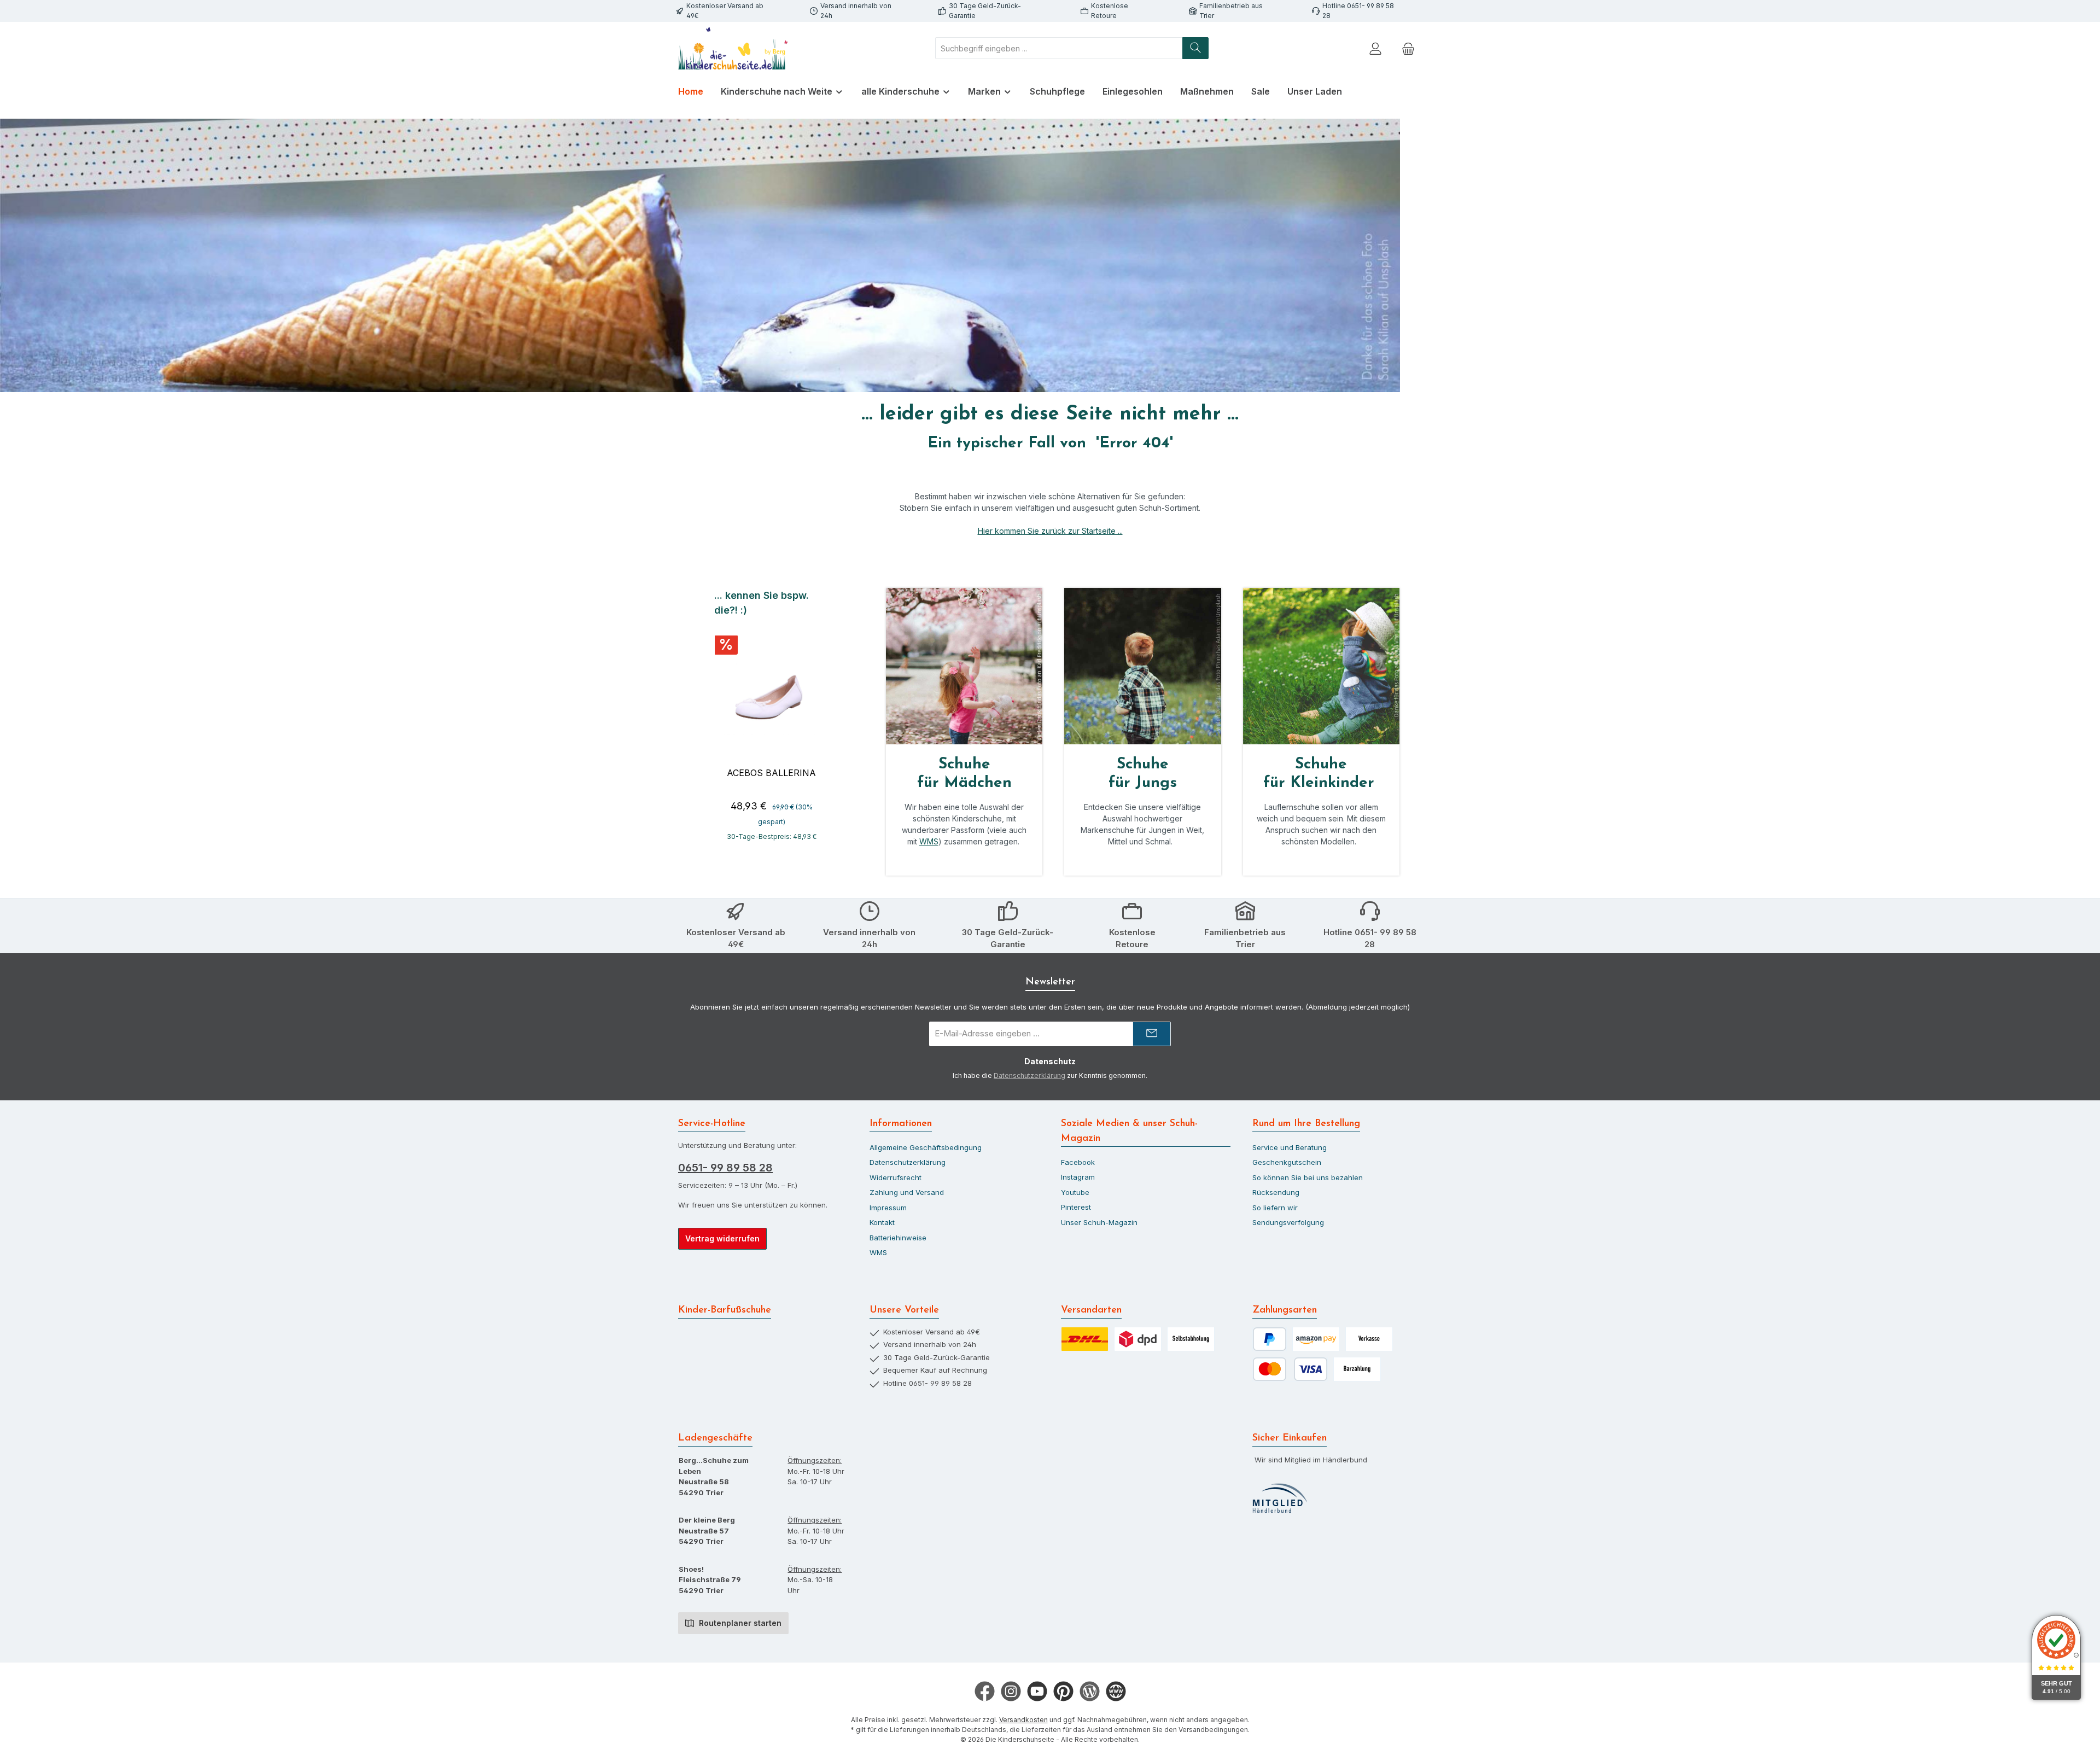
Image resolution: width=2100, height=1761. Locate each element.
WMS (929, 841)
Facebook (1078, 1162)
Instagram (1078, 1177)
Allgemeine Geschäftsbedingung (926, 1147)
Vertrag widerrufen (722, 1238)
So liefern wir (1275, 1208)
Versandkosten (1023, 1720)
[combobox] (1059, 48)
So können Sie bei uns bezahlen (1308, 1177)
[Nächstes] (830, 720)
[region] (771, 720)
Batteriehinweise (898, 1238)
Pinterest (1076, 1207)
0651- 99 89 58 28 (725, 1168)
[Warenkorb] (1408, 48)
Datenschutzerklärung (1029, 1075)
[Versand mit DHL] (1085, 1339)
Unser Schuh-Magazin (1099, 1222)
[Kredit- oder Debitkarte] (1290, 1369)
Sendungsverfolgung (1288, 1222)
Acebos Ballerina (771, 773)
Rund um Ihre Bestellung (1306, 1124)
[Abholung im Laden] (1191, 1339)
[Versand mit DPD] (1138, 1339)
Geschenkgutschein (1287, 1162)
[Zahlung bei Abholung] (1357, 1369)
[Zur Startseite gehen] (733, 48)
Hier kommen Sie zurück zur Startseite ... (1050, 531)
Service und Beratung (1290, 1147)
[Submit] (1152, 1034)
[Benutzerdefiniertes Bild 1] (1280, 1498)
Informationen (901, 1124)
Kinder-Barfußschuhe (725, 1310)
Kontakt (882, 1222)
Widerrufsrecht (896, 1177)
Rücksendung (1276, 1192)
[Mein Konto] (1375, 48)
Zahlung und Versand (907, 1192)
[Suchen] (1195, 48)
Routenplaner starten (739, 1623)
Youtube (1075, 1192)
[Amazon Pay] (1316, 1339)
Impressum (888, 1208)
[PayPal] (1270, 1339)
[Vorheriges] (713, 720)
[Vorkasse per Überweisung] (1369, 1339)
